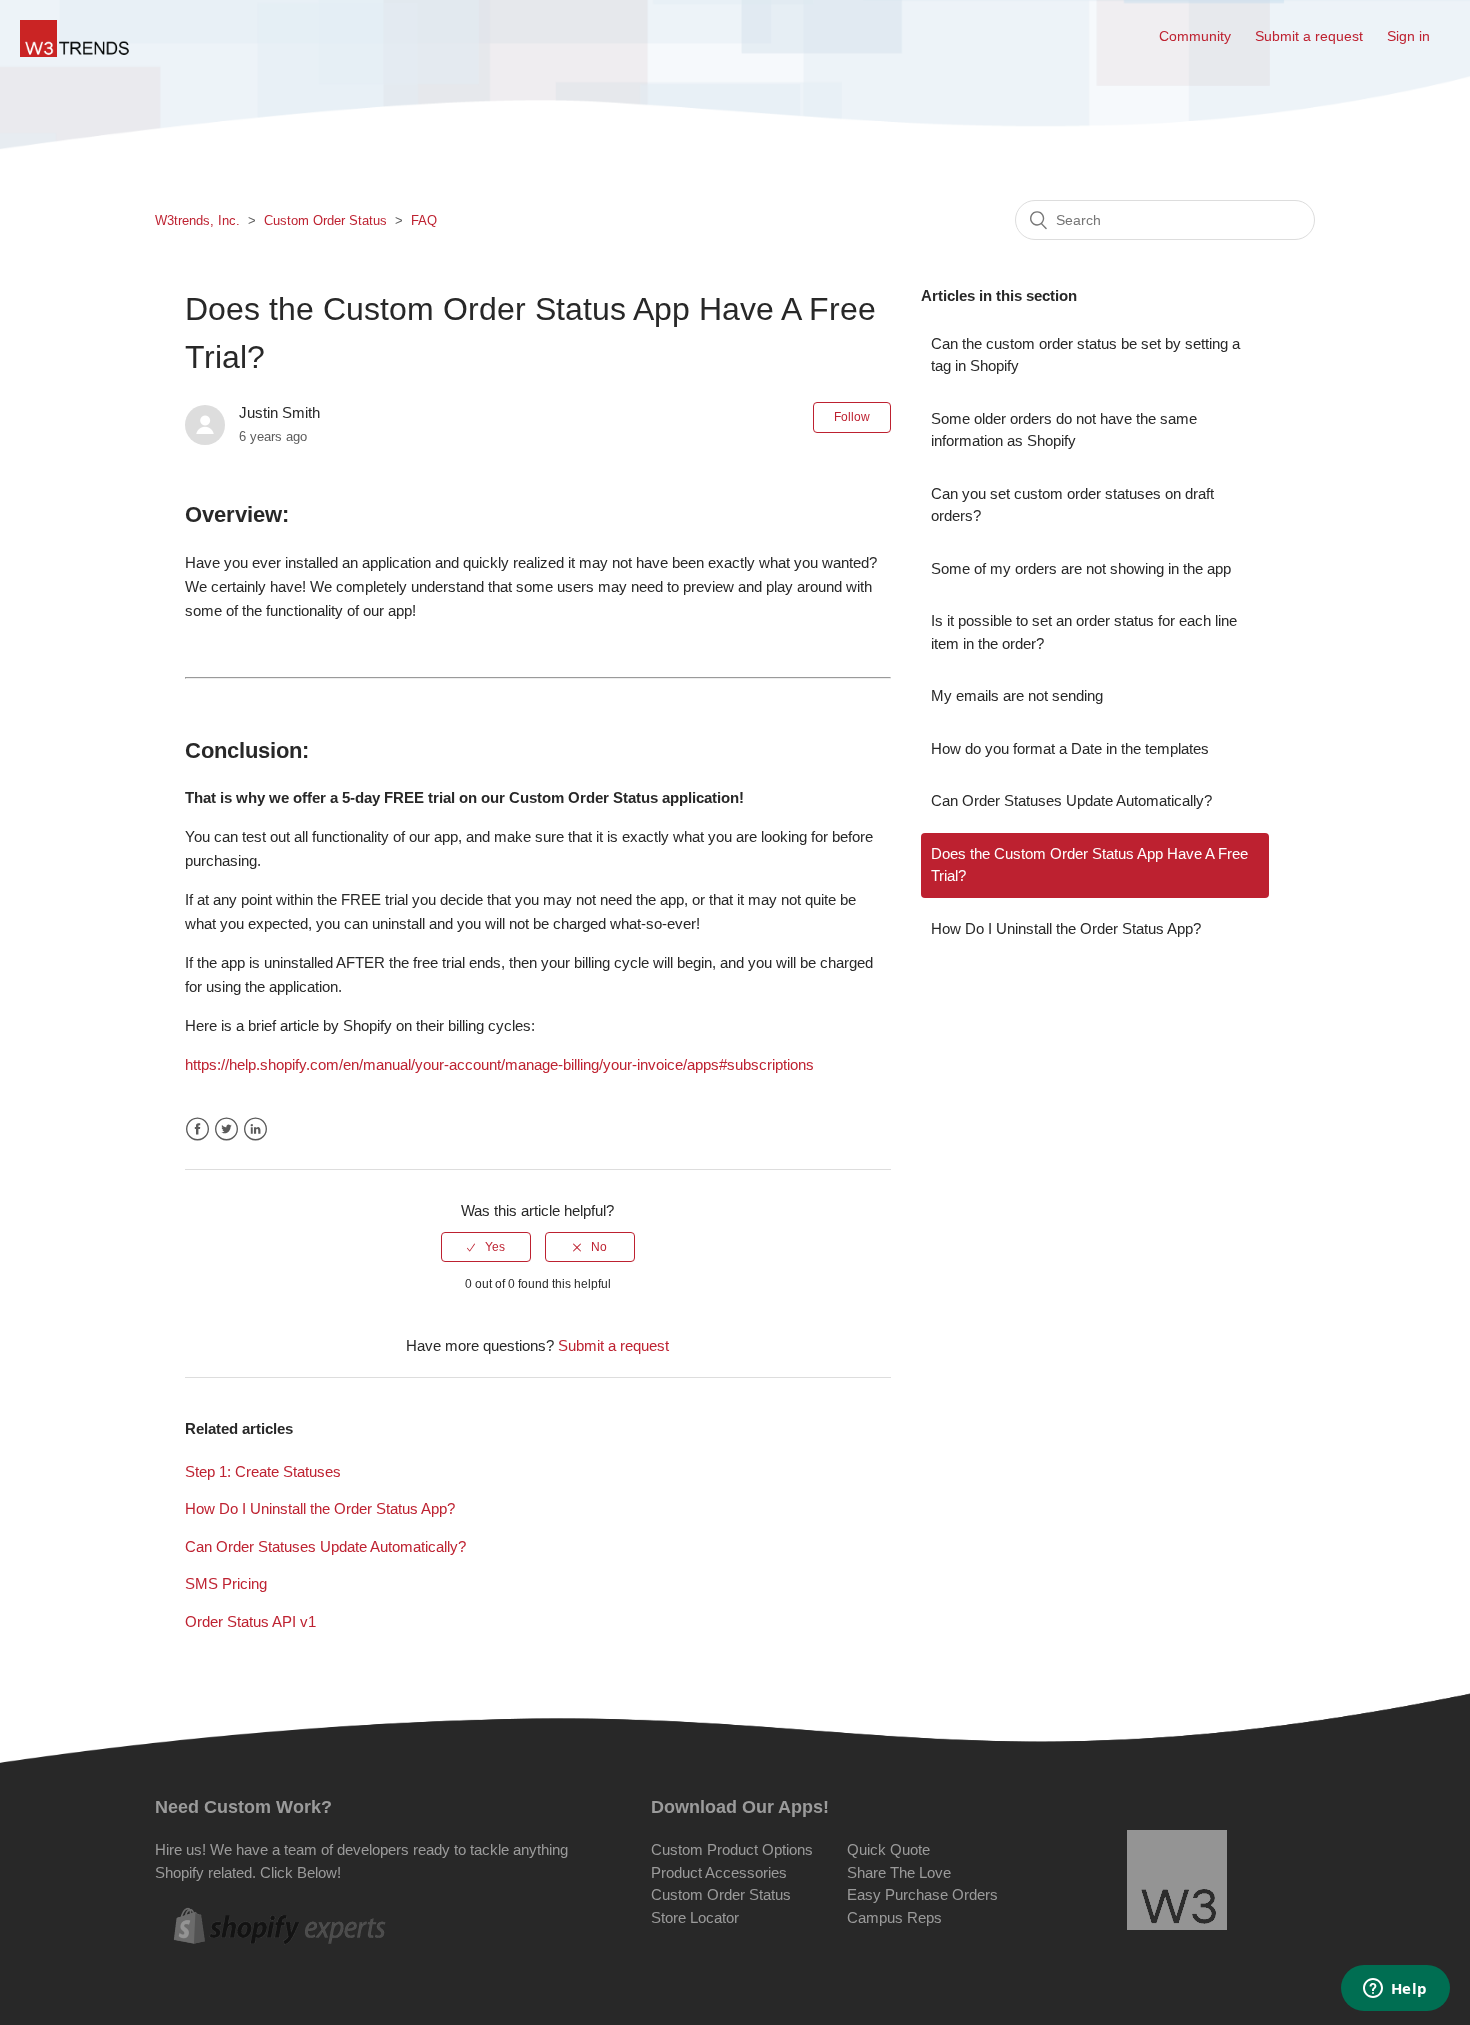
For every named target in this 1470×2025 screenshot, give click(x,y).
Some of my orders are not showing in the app (1081, 568)
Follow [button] (852, 417)
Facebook (197, 1129)
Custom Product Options (732, 1849)
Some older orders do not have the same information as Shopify (1064, 430)
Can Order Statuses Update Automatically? (325, 1546)
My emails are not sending (1017, 695)
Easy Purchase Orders (922, 1894)
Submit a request (1309, 36)
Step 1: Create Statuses (263, 1471)
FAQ (424, 220)
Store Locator (695, 1917)
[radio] (486, 1247)
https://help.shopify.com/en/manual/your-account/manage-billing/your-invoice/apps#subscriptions (499, 1064)
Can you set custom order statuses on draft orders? (1072, 505)
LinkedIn (255, 1129)
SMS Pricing (226, 1583)
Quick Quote (888, 1849)
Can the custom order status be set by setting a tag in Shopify (1085, 355)
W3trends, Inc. (197, 220)
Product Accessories (719, 1872)
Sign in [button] (1408, 36)
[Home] (75, 51)
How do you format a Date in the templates (1070, 748)
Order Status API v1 (250, 1621)
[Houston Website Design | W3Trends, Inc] (1177, 1883)
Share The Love (899, 1872)
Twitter (226, 1129)
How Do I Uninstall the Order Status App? (320, 1508)
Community (1195, 36)
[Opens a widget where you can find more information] (1395, 1990)
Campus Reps (894, 1917)
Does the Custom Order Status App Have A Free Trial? (1089, 865)
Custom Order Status (325, 220)
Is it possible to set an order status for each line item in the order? (1084, 632)
